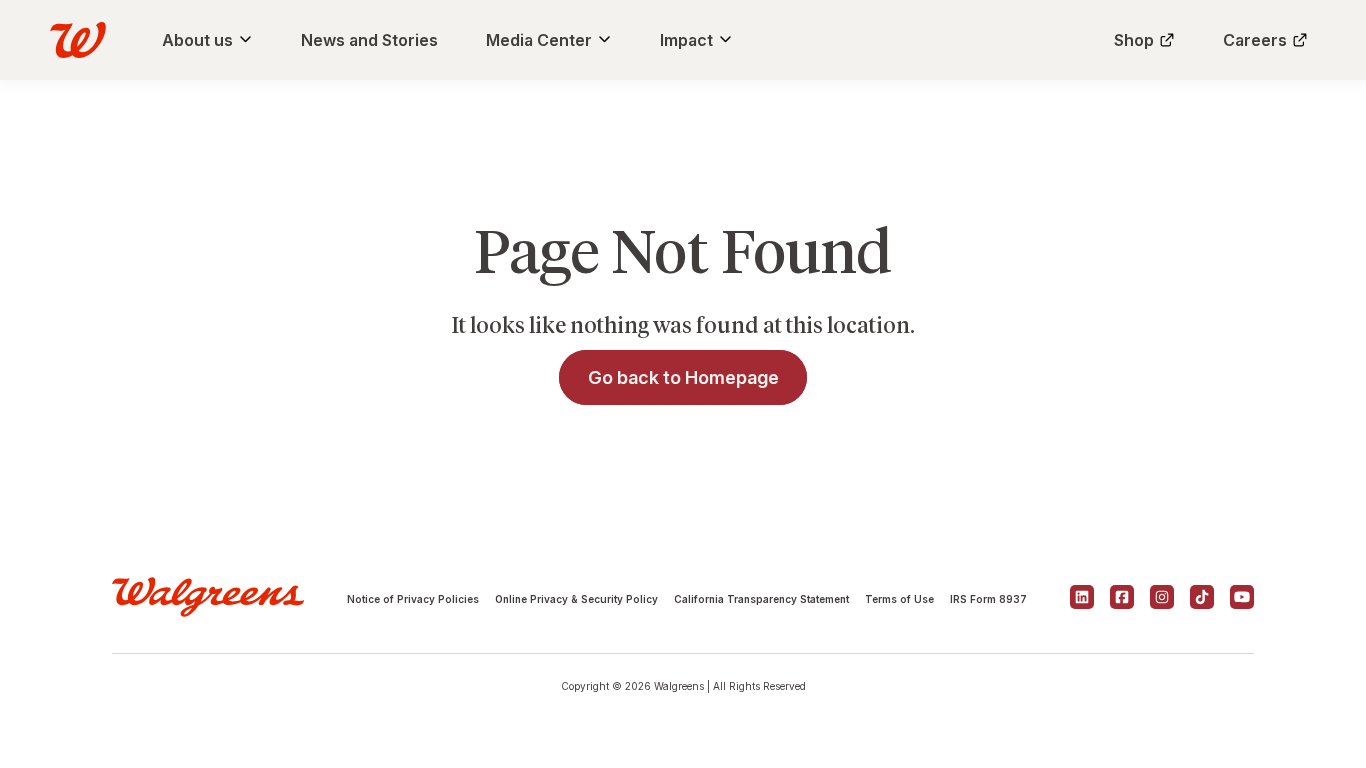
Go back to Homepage (683, 377)
